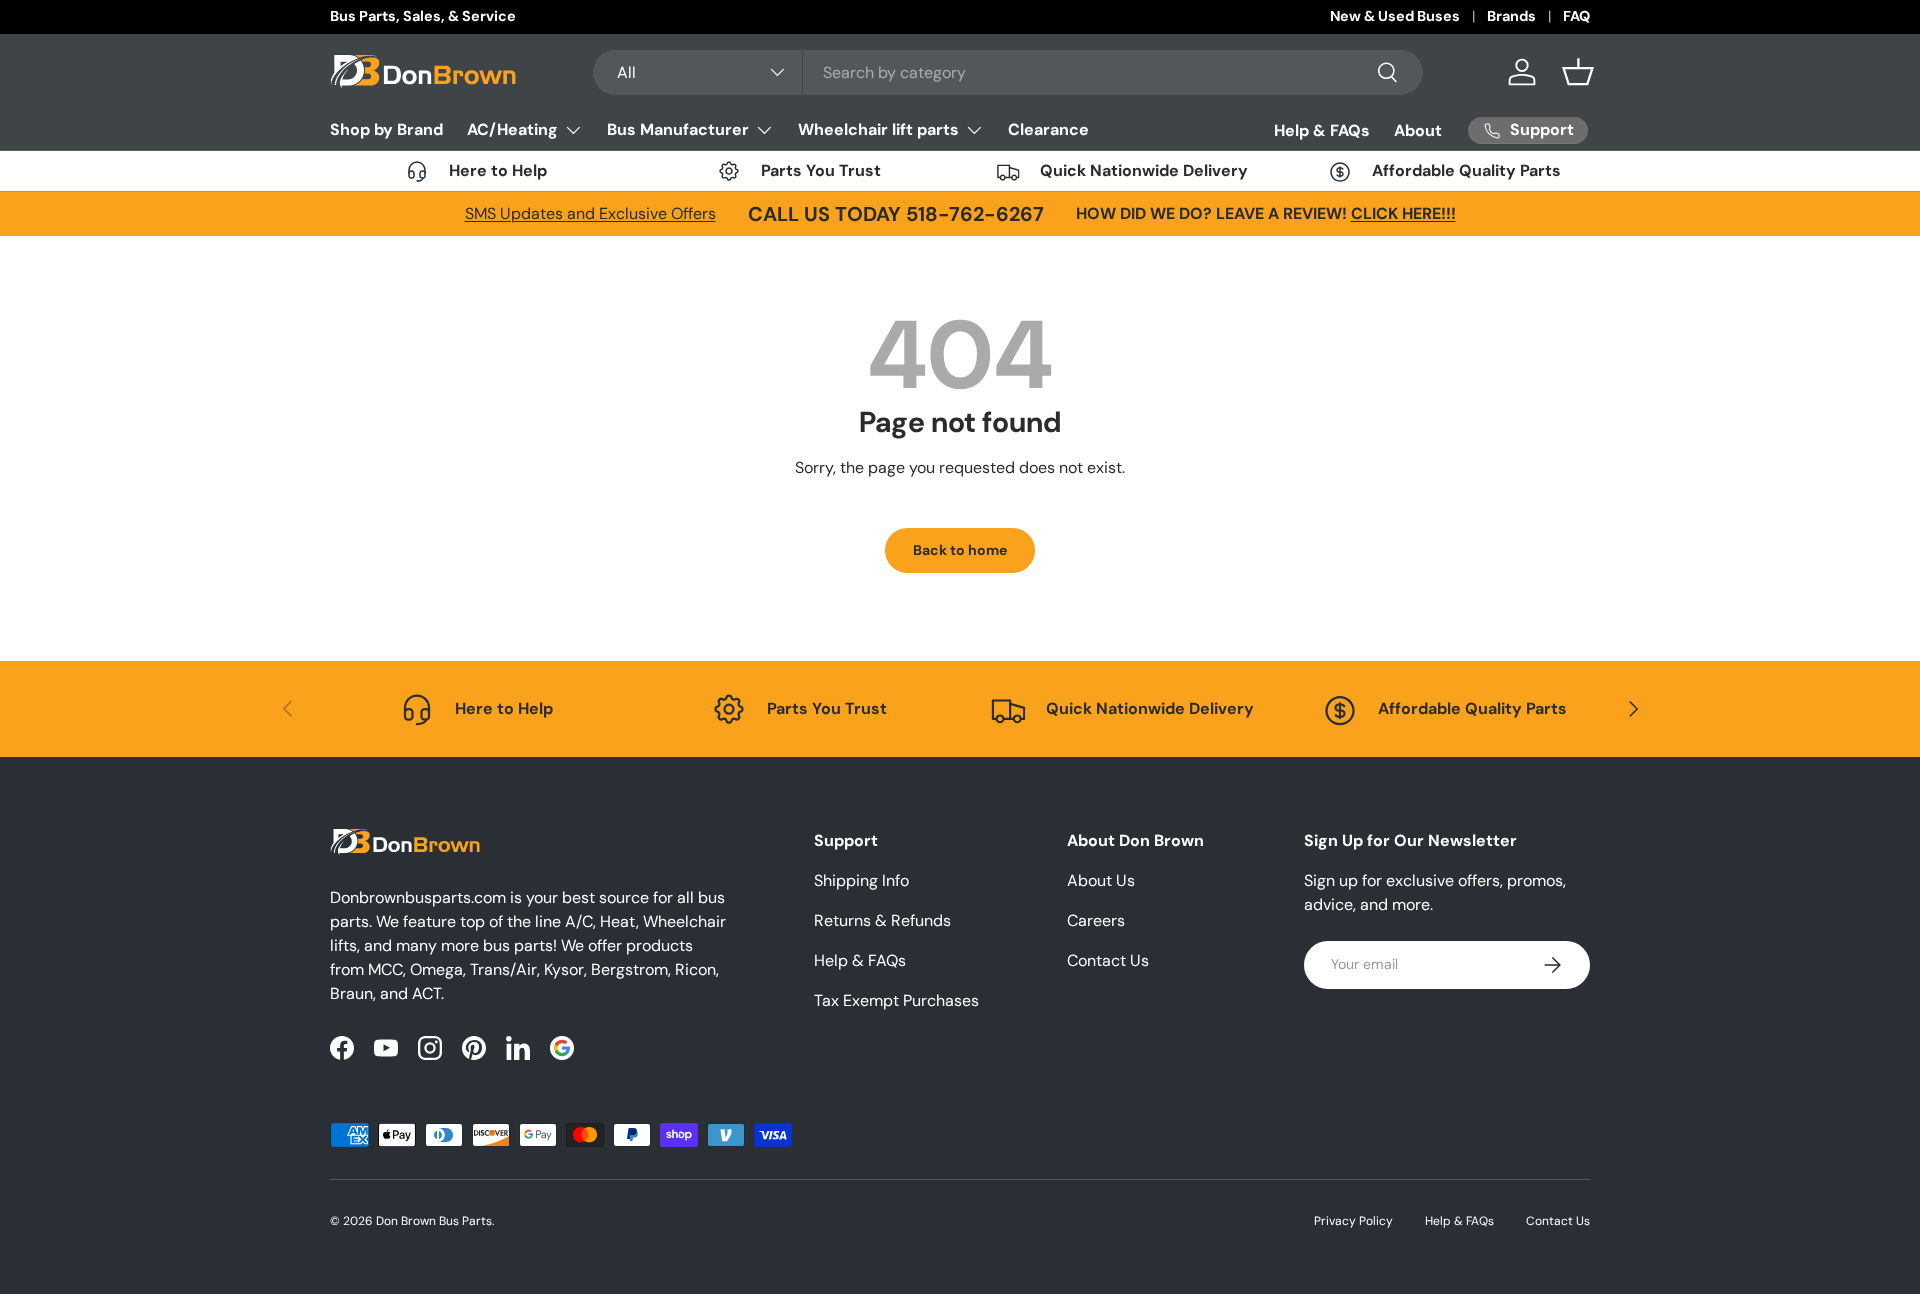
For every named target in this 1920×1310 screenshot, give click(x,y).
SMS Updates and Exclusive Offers (590, 213)
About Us (1101, 880)
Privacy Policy (1353, 1221)
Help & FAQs (1322, 130)
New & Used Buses (1395, 16)
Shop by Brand (386, 129)
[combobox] (1008, 72)
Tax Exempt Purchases (896, 1000)
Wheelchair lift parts (878, 129)
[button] (1578, 72)
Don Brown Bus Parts (434, 1221)
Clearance (1048, 129)
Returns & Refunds (882, 920)
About (1418, 130)
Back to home (960, 550)
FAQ (1576, 16)
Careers (1096, 920)
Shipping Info (861, 880)
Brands (1511, 16)
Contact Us (1108, 960)
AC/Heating (512, 129)
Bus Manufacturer (678, 129)
